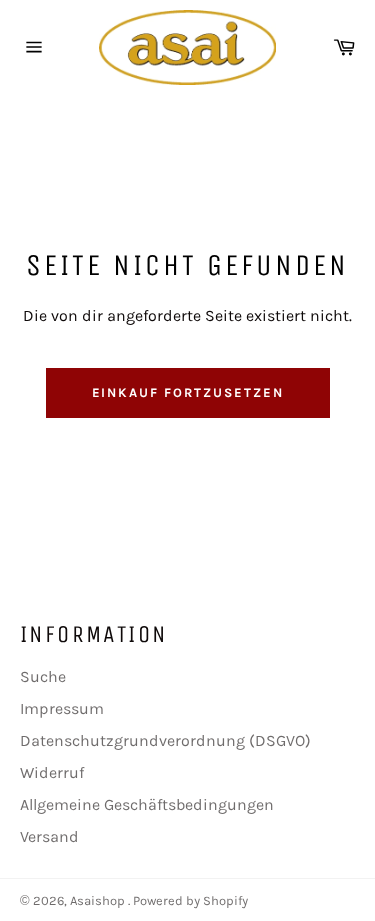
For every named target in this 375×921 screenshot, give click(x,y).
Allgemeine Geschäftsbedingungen (147, 804)
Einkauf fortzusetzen (188, 392)
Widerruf (52, 772)
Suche (43, 676)
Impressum (62, 708)
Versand (49, 836)
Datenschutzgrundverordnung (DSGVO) (165, 740)
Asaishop (99, 900)
